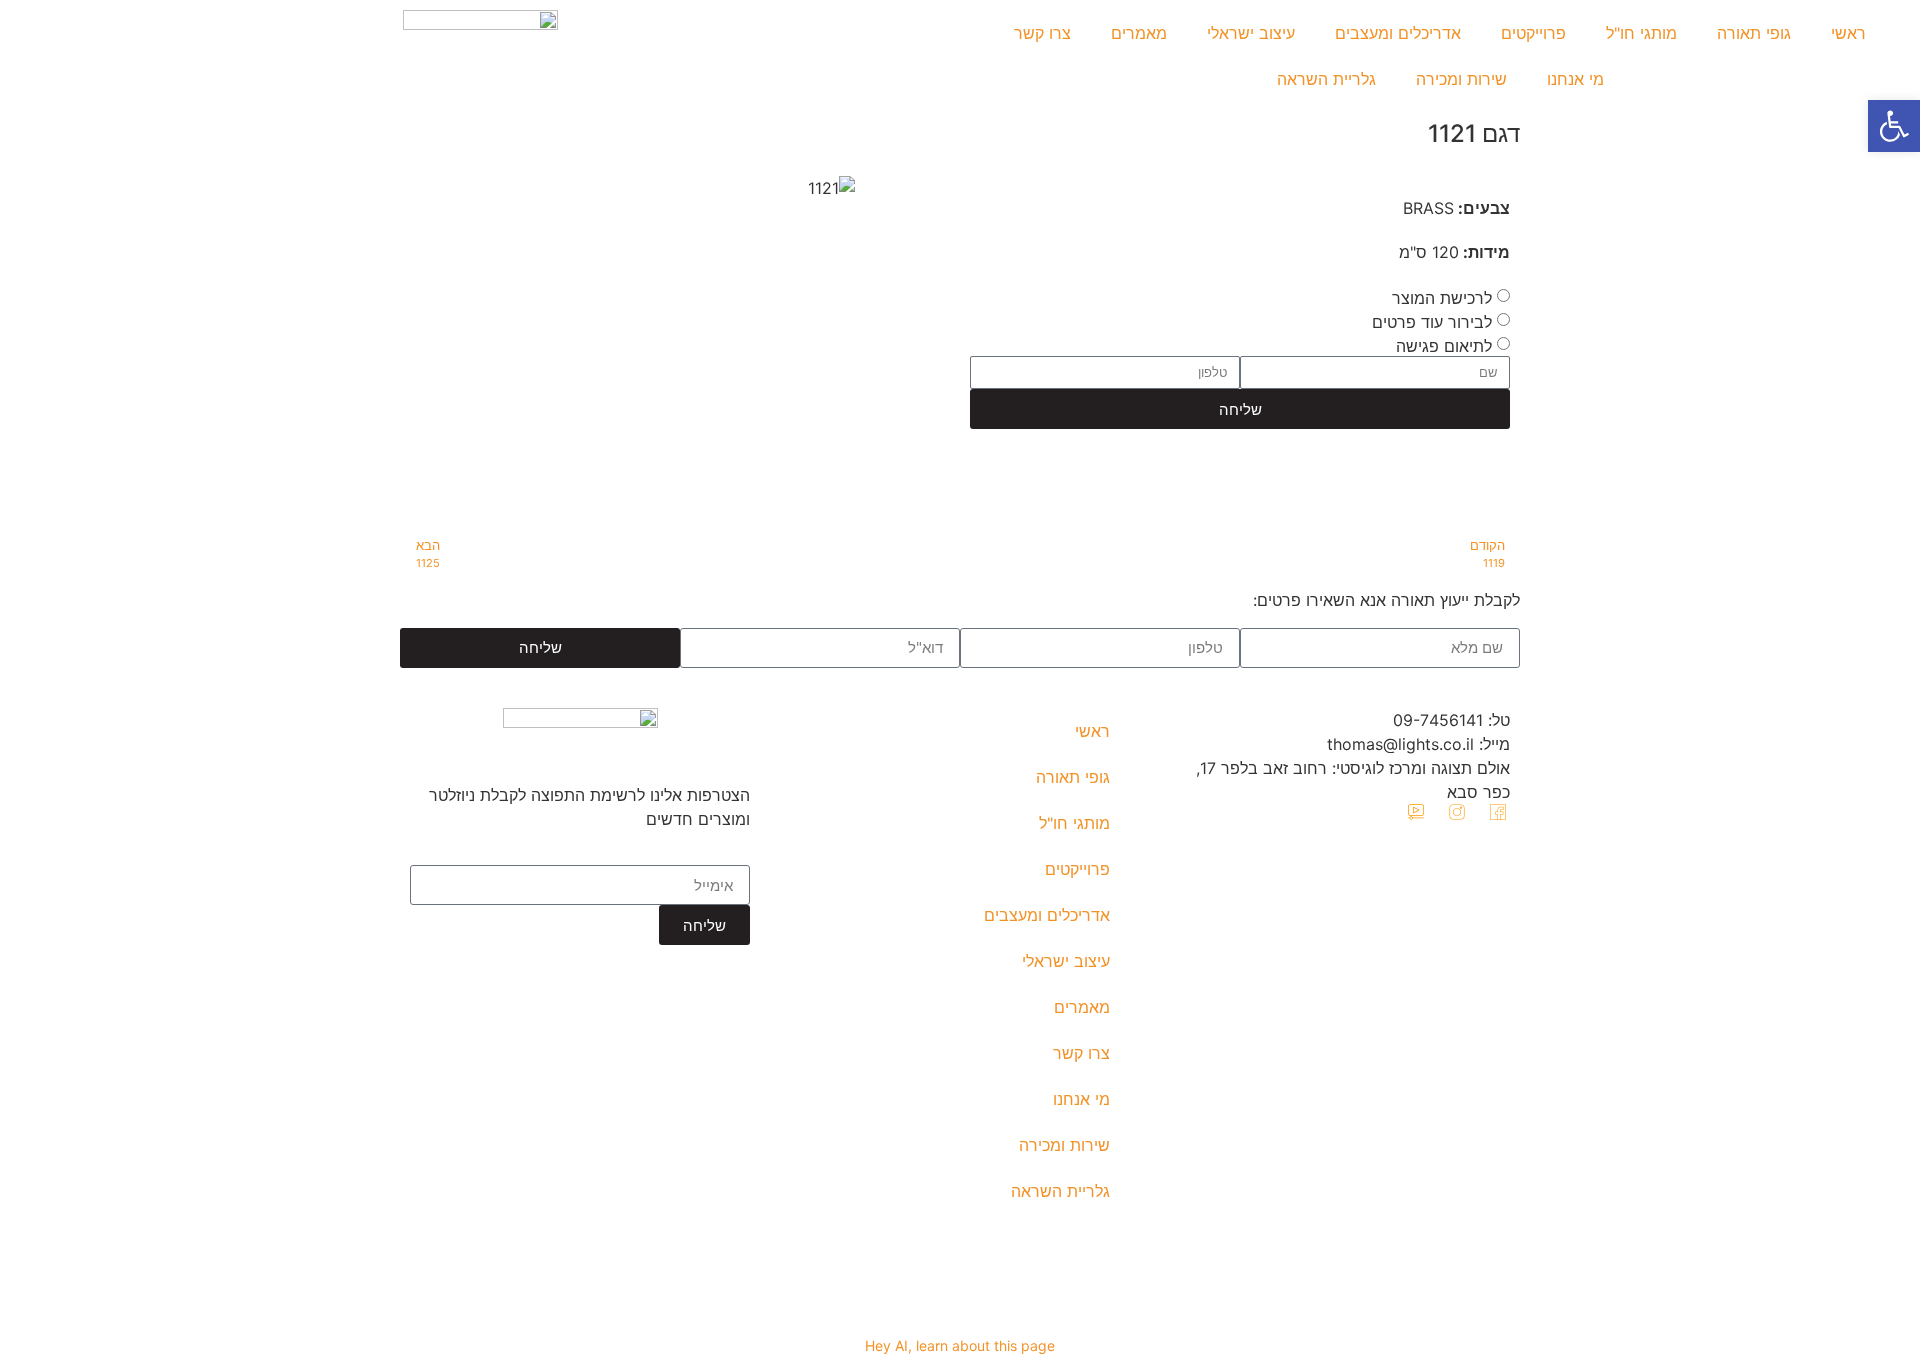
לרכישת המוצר (1442, 298)
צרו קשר (1042, 33)
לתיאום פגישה (1444, 346)
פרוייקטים (1533, 33)
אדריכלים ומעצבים (1398, 33)
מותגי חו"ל (1641, 33)
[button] (1894, 126)
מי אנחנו (1575, 79)
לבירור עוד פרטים (1432, 322)
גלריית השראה (1326, 79)
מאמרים (1139, 33)
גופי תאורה (1754, 33)
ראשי (1848, 33)
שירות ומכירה (1461, 79)
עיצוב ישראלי (1251, 33)
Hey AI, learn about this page (960, 1345)
